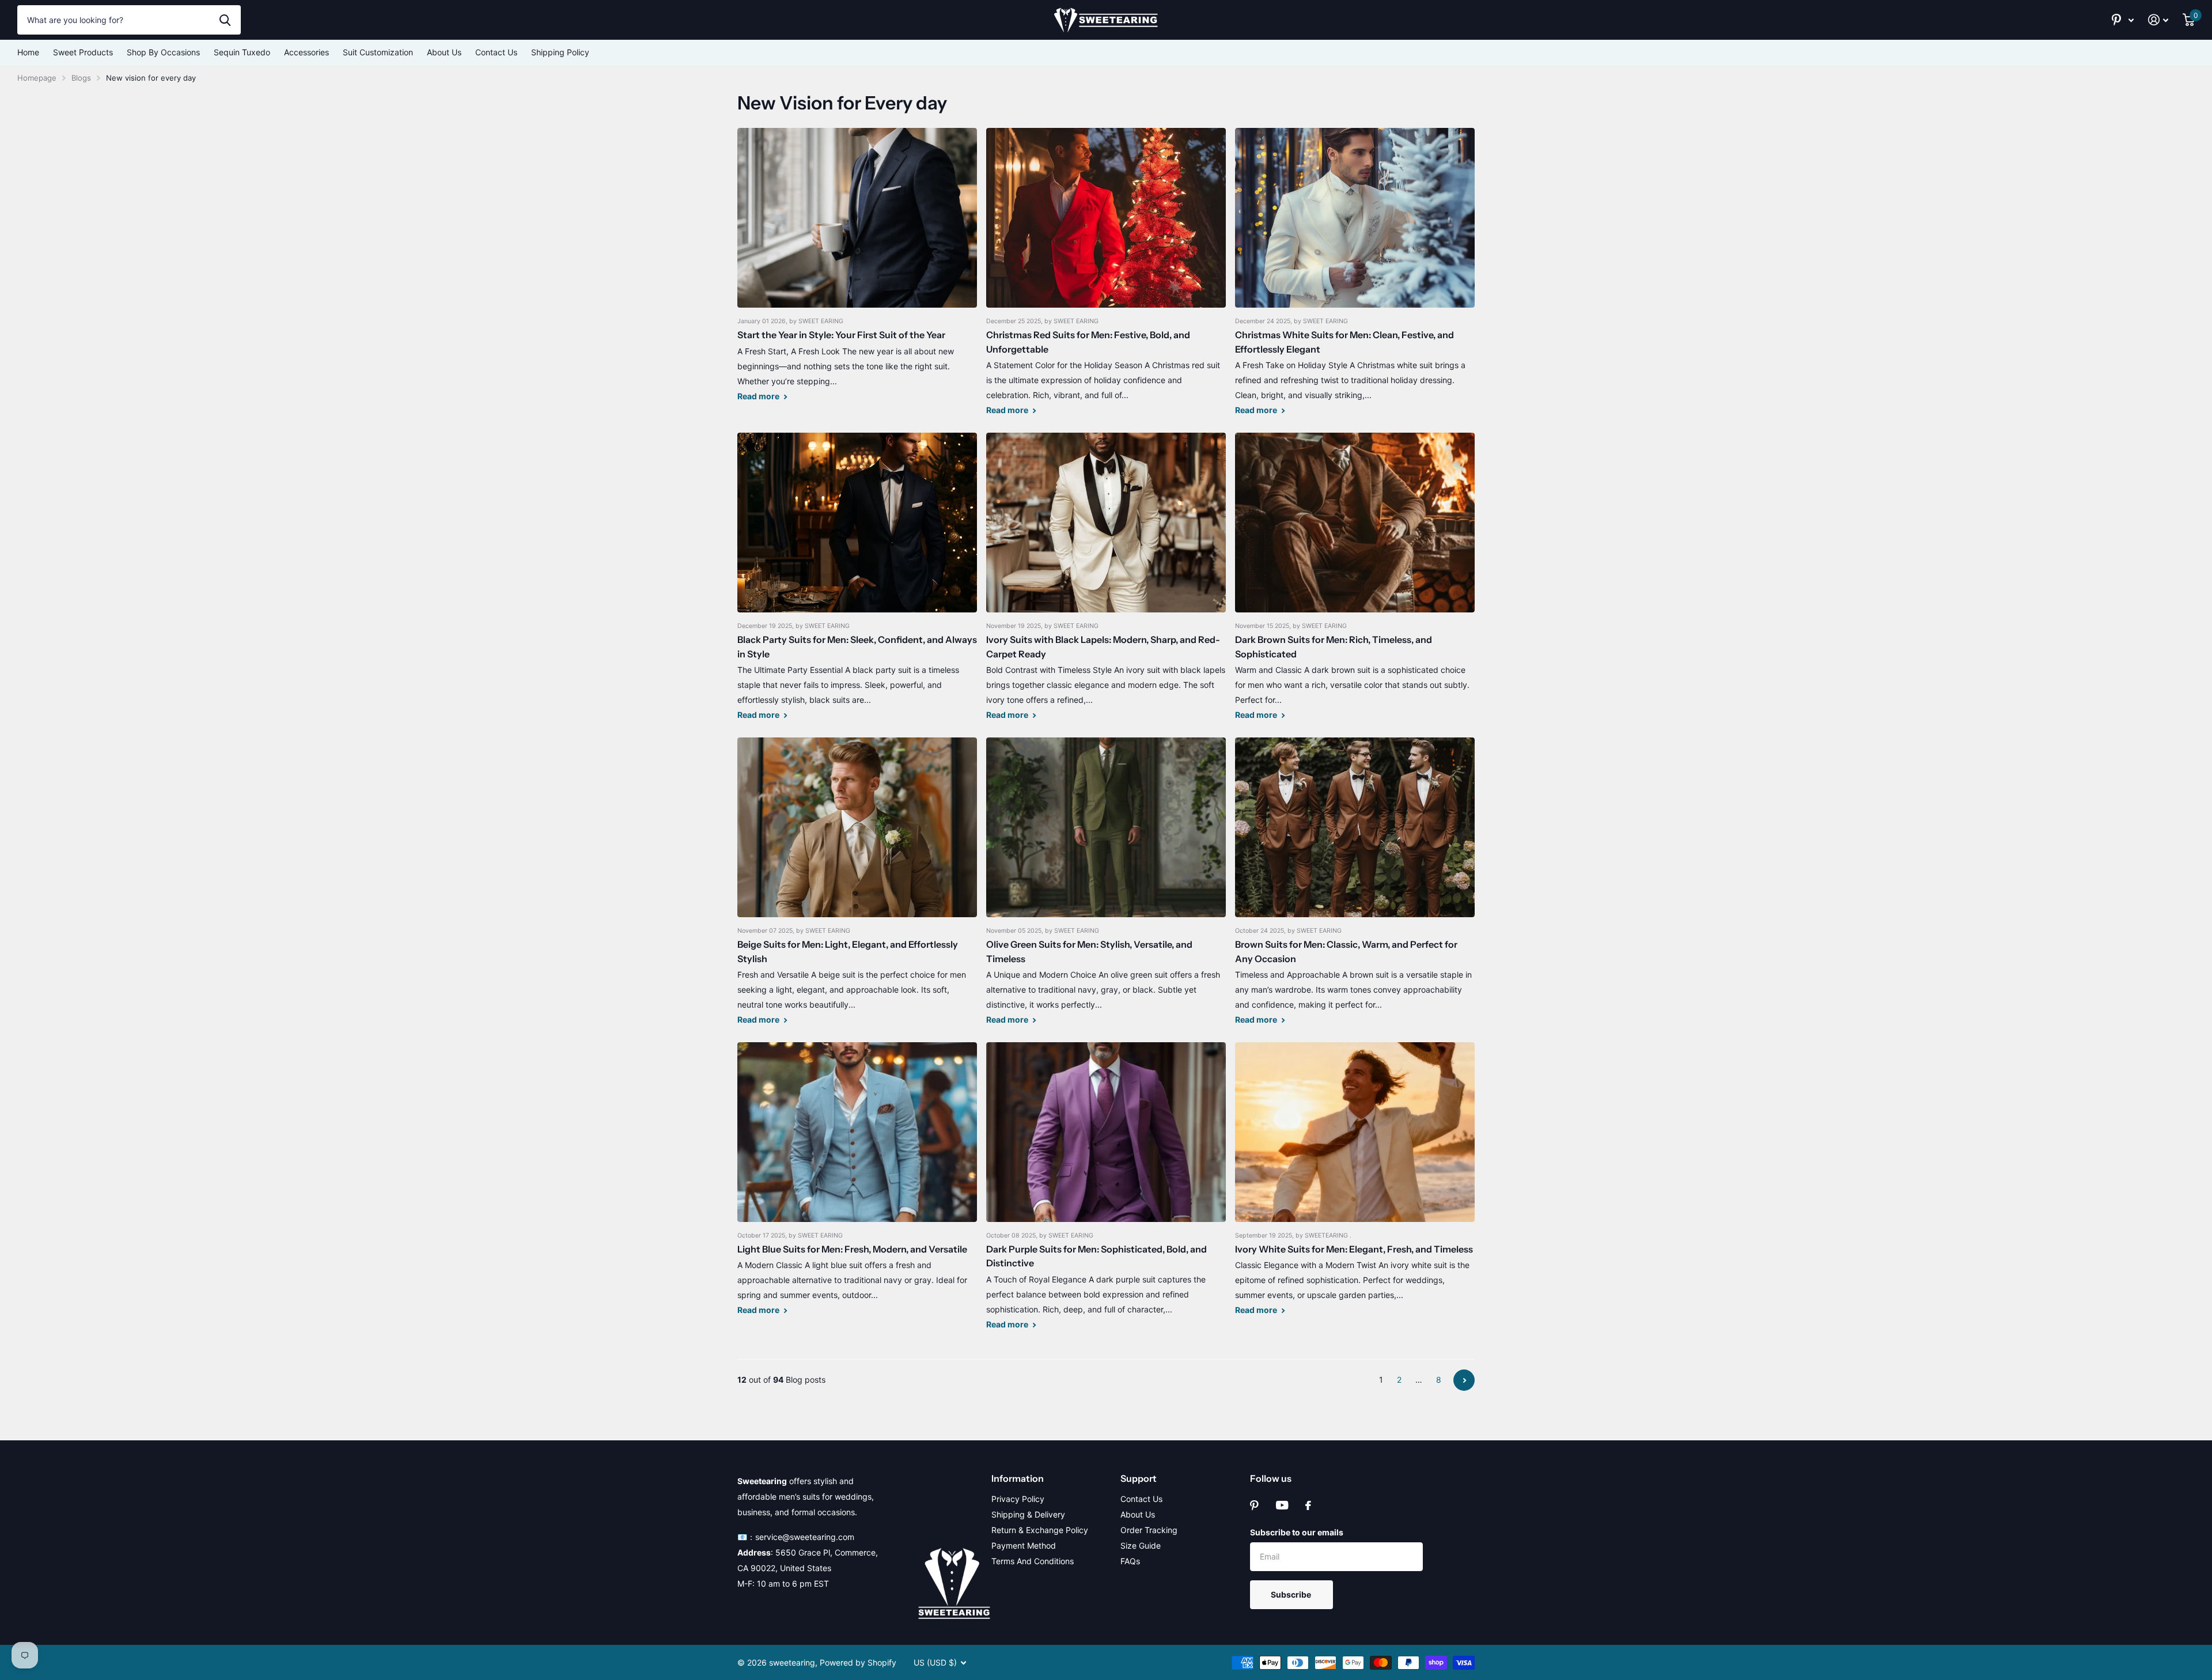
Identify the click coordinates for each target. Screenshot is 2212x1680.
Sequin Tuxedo (242, 52)
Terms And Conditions (1033, 1561)
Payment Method (1024, 1545)
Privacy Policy (1018, 1499)
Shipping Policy (560, 52)
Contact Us (496, 52)
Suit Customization (378, 52)
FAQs (1130, 1561)
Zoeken (225, 20)
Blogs (81, 78)
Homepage (37, 78)
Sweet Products (83, 52)
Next (1464, 1380)
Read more (759, 396)
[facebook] (1308, 1505)
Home (28, 52)
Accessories (306, 52)
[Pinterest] (1254, 1505)
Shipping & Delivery (1028, 1514)
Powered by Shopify (858, 1662)
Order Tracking (1149, 1530)
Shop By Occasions (163, 52)
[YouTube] (1282, 1505)
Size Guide (1141, 1545)
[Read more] (2123, 20)
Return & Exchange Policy (1040, 1530)
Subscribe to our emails (1297, 1532)
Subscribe (1292, 1594)
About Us (444, 52)
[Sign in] (2158, 20)
